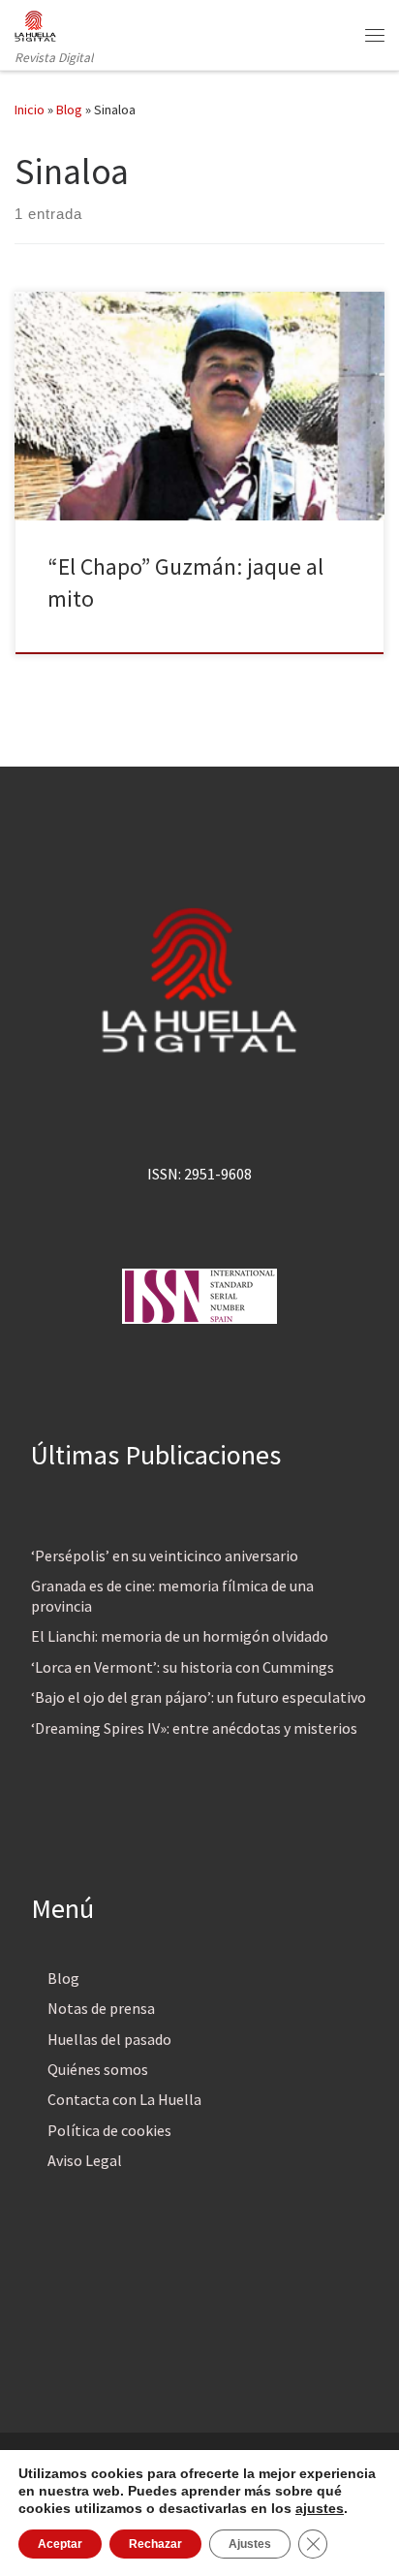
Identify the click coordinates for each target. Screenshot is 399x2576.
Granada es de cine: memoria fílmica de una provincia (172, 1596)
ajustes (320, 2508)
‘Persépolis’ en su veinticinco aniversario (165, 1555)
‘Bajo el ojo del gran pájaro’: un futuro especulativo (199, 1697)
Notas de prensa (101, 2008)
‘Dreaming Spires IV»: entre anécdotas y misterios (194, 1728)
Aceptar (60, 2544)
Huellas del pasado (109, 2039)
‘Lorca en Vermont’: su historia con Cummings (183, 1667)
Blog (69, 110)
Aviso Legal (85, 2160)
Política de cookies (109, 2130)
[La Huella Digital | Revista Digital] (35, 23)
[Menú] (375, 35)
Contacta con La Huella (124, 2099)
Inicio (30, 110)
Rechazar (155, 2544)
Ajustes (250, 2544)
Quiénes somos (98, 2069)
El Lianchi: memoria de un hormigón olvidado (180, 1636)
